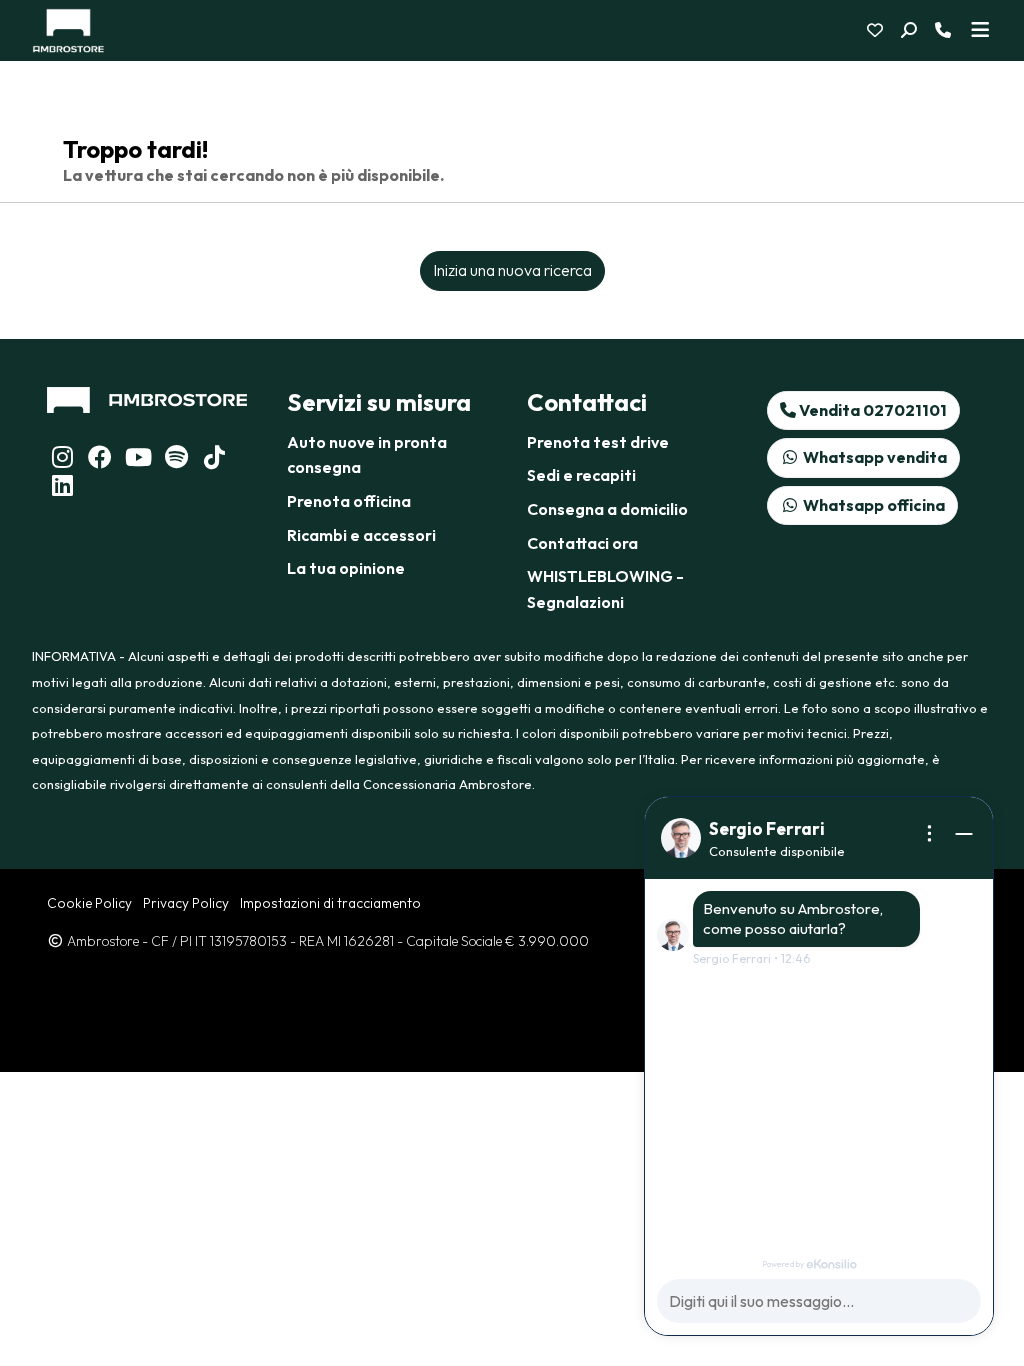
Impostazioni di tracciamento (330, 903)
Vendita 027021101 (871, 410)
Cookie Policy (89, 903)
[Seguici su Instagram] (62, 460)
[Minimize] (964, 834)
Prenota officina (349, 501)
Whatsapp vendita (873, 457)
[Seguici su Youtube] (138, 460)
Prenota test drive (598, 442)
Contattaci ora (582, 543)
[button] (917, 31)
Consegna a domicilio (607, 509)
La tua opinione (346, 568)
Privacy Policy (186, 903)
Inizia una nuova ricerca (512, 270)
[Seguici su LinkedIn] (176, 460)
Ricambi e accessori (361, 535)
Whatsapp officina (872, 505)
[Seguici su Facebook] (100, 460)
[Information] (930, 834)
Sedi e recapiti (581, 475)
